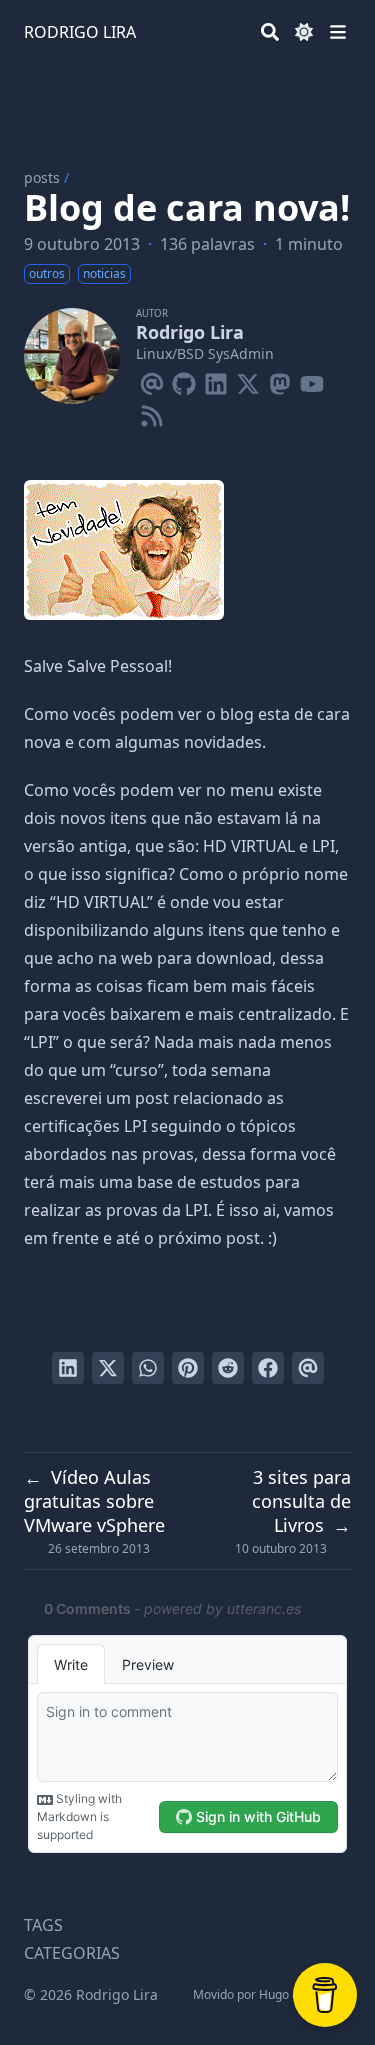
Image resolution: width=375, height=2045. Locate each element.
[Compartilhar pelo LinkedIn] (68, 1368)
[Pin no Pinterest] (188, 1368)
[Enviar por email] (308, 1368)
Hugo (274, 1994)
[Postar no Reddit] (228, 1368)
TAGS (43, 1925)
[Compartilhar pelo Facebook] (268, 1368)
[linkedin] (216, 380)
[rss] (152, 412)
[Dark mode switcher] (304, 32)
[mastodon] (280, 380)
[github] (184, 380)
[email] (152, 380)
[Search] (270, 32)
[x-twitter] (248, 380)
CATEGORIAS (72, 1953)
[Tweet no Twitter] (108, 1368)
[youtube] (312, 380)
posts (42, 177)
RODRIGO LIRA (80, 32)
